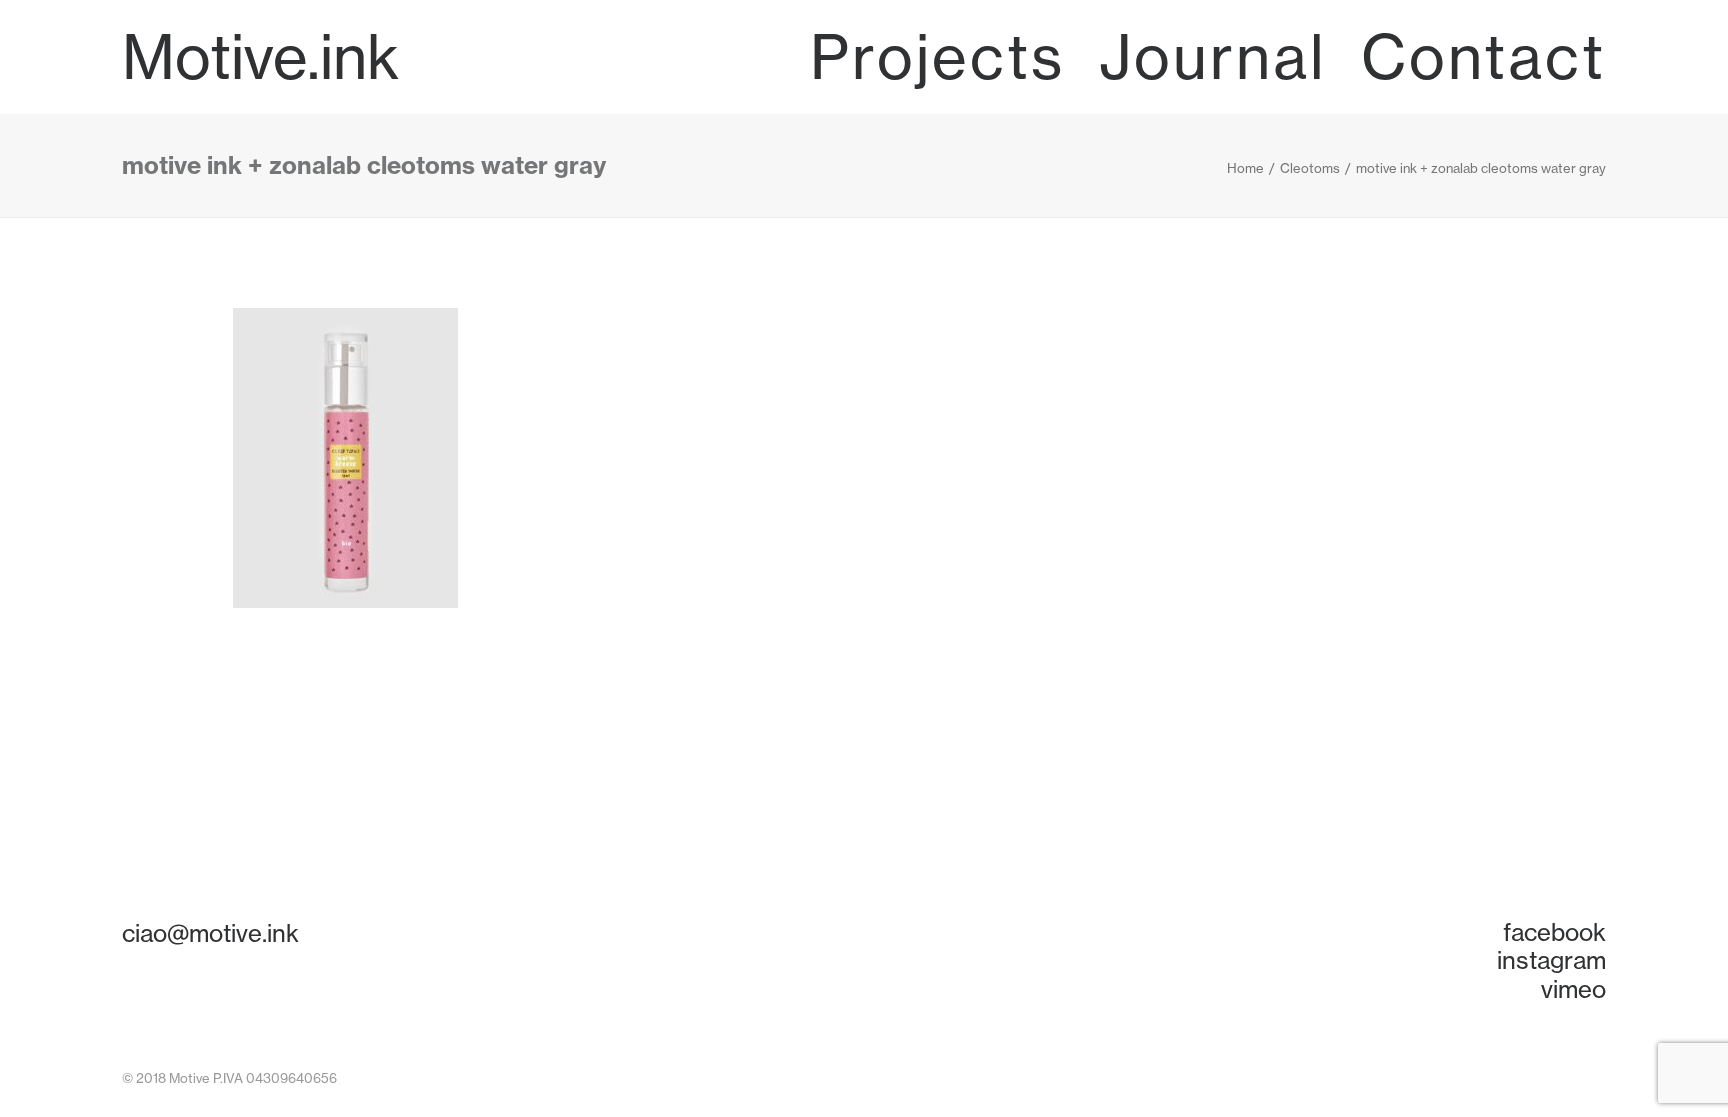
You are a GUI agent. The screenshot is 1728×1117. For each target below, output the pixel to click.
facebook (1554, 932)
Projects (937, 57)
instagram (1551, 960)
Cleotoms (1310, 168)
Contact (1483, 57)
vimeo (1573, 989)
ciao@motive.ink (210, 933)
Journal (1213, 57)
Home (1245, 168)
